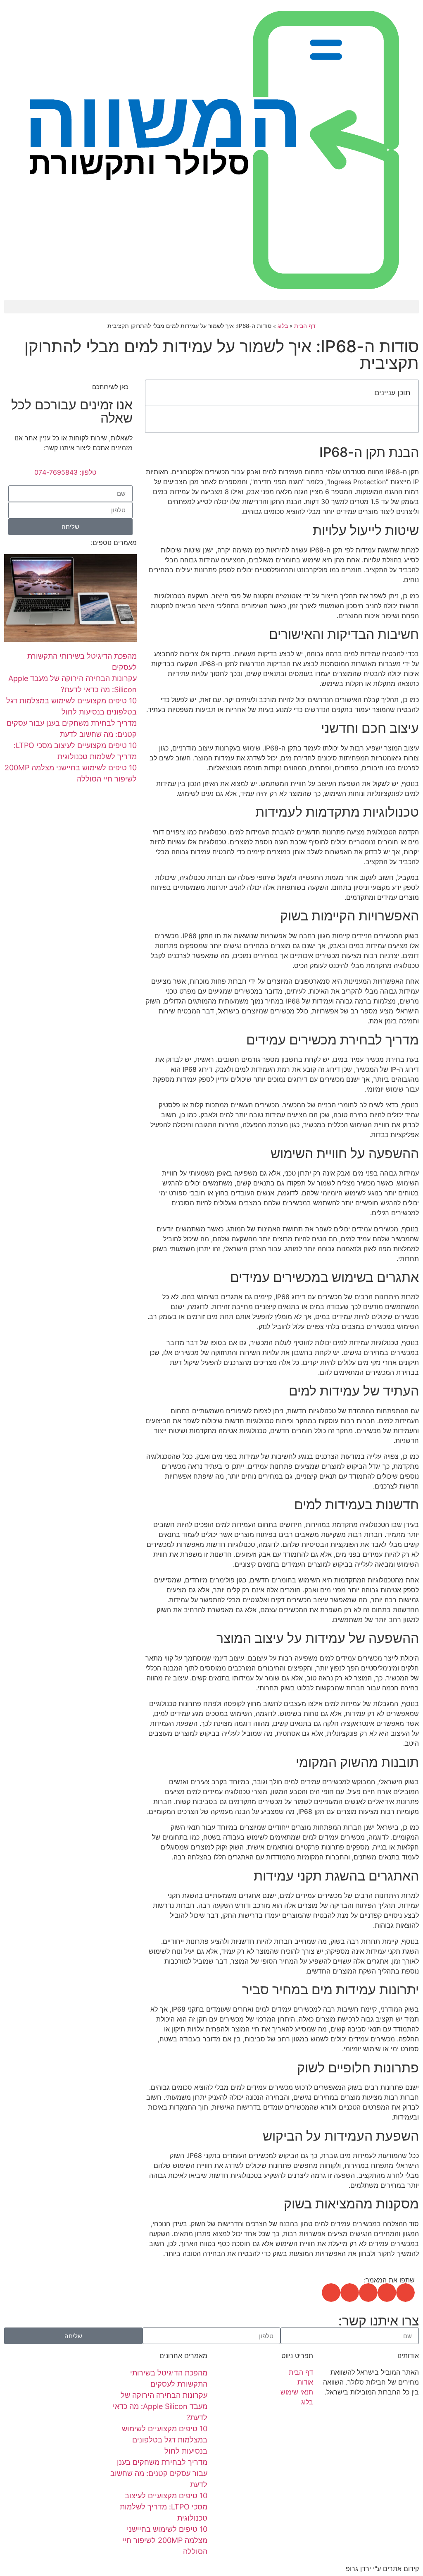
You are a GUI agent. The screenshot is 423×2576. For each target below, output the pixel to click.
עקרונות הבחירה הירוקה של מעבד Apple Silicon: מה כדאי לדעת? (160, 2406)
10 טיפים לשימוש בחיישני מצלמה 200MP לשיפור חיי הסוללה (165, 2540)
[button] (211, 307)
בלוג (283, 326)
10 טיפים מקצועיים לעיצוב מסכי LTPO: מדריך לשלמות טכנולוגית (164, 2507)
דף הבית (305, 326)
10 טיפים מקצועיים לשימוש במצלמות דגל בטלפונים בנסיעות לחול (165, 2440)
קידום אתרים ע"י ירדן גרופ (382, 2569)
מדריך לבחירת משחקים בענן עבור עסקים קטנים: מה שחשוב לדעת (159, 2473)
